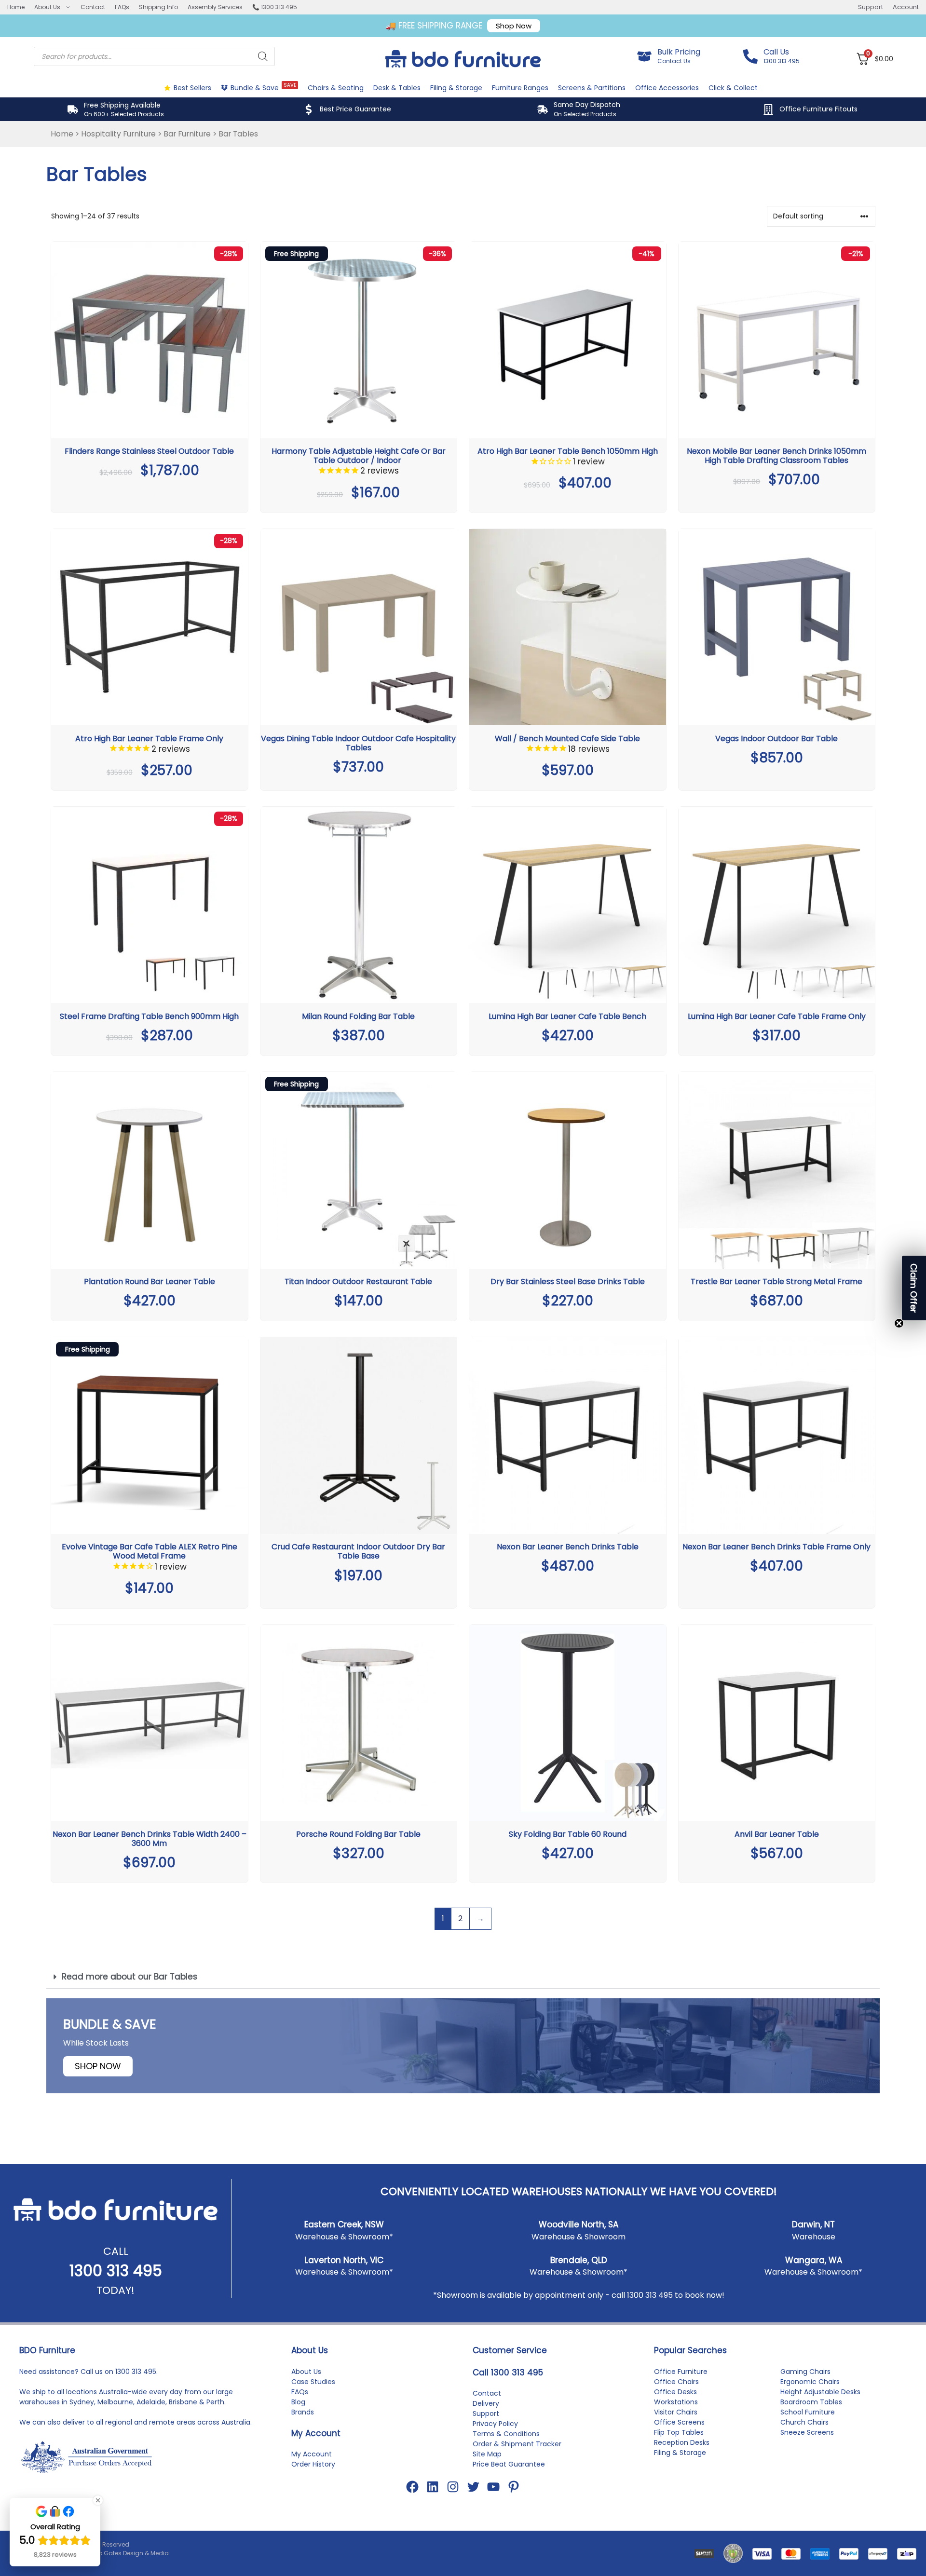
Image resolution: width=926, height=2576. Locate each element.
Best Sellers (192, 88)
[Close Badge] (98, 2500)
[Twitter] (473, 2487)
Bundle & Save (263, 87)
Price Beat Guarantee (509, 2464)
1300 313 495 (116, 2271)
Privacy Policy (495, 2424)
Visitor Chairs (676, 2412)
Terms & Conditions (506, 2434)
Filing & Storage (456, 88)
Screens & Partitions (592, 88)
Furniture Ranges (520, 88)
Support (871, 7)
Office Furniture (681, 2372)
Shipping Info (158, 7)
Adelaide (151, 2402)
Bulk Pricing (679, 52)
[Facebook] (412, 2487)
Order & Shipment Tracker (517, 2444)
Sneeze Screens (807, 2432)
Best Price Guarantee (355, 109)
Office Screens (679, 2422)
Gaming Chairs (805, 2372)
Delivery (486, 2403)
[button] (463, 1977)
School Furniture (808, 2412)
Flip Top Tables (679, 2432)
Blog (298, 2402)
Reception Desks (682, 2442)
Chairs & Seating (336, 88)
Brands (303, 2412)
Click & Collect (733, 88)
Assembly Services (215, 7)
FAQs (122, 7)
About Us (47, 7)
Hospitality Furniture (118, 134)
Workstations (676, 2402)
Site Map (487, 2454)
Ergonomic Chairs (810, 2382)
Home (16, 7)
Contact (93, 7)
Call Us (776, 52)
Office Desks (675, 2392)
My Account (312, 2454)
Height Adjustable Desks (820, 2392)
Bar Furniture (187, 134)
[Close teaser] (899, 1323)
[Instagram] (453, 2487)
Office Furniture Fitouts (818, 109)
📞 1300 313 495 (275, 7)
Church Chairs (804, 2422)
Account (906, 7)
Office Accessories (667, 88)
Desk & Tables (397, 88)
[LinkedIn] (433, 2487)
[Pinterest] (514, 2487)
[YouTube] (493, 2487)
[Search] (263, 56)
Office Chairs (676, 2382)
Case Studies (313, 2382)
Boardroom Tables (811, 2402)
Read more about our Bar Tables (129, 1977)
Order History (313, 2464)
